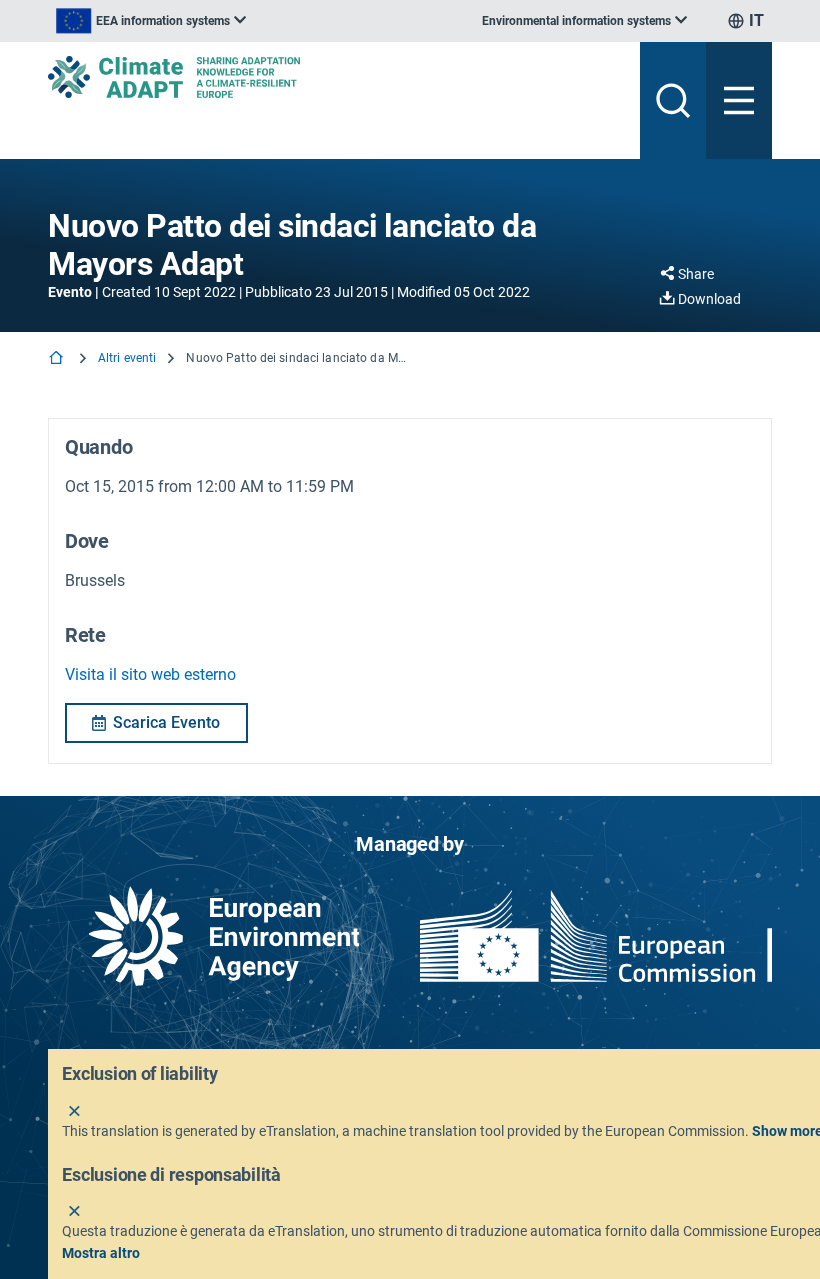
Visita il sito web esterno (150, 674)
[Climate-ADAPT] (336, 77)
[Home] (58, 359)
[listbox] (151, 21)
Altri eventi (127, 358)
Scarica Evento (166, 722)
